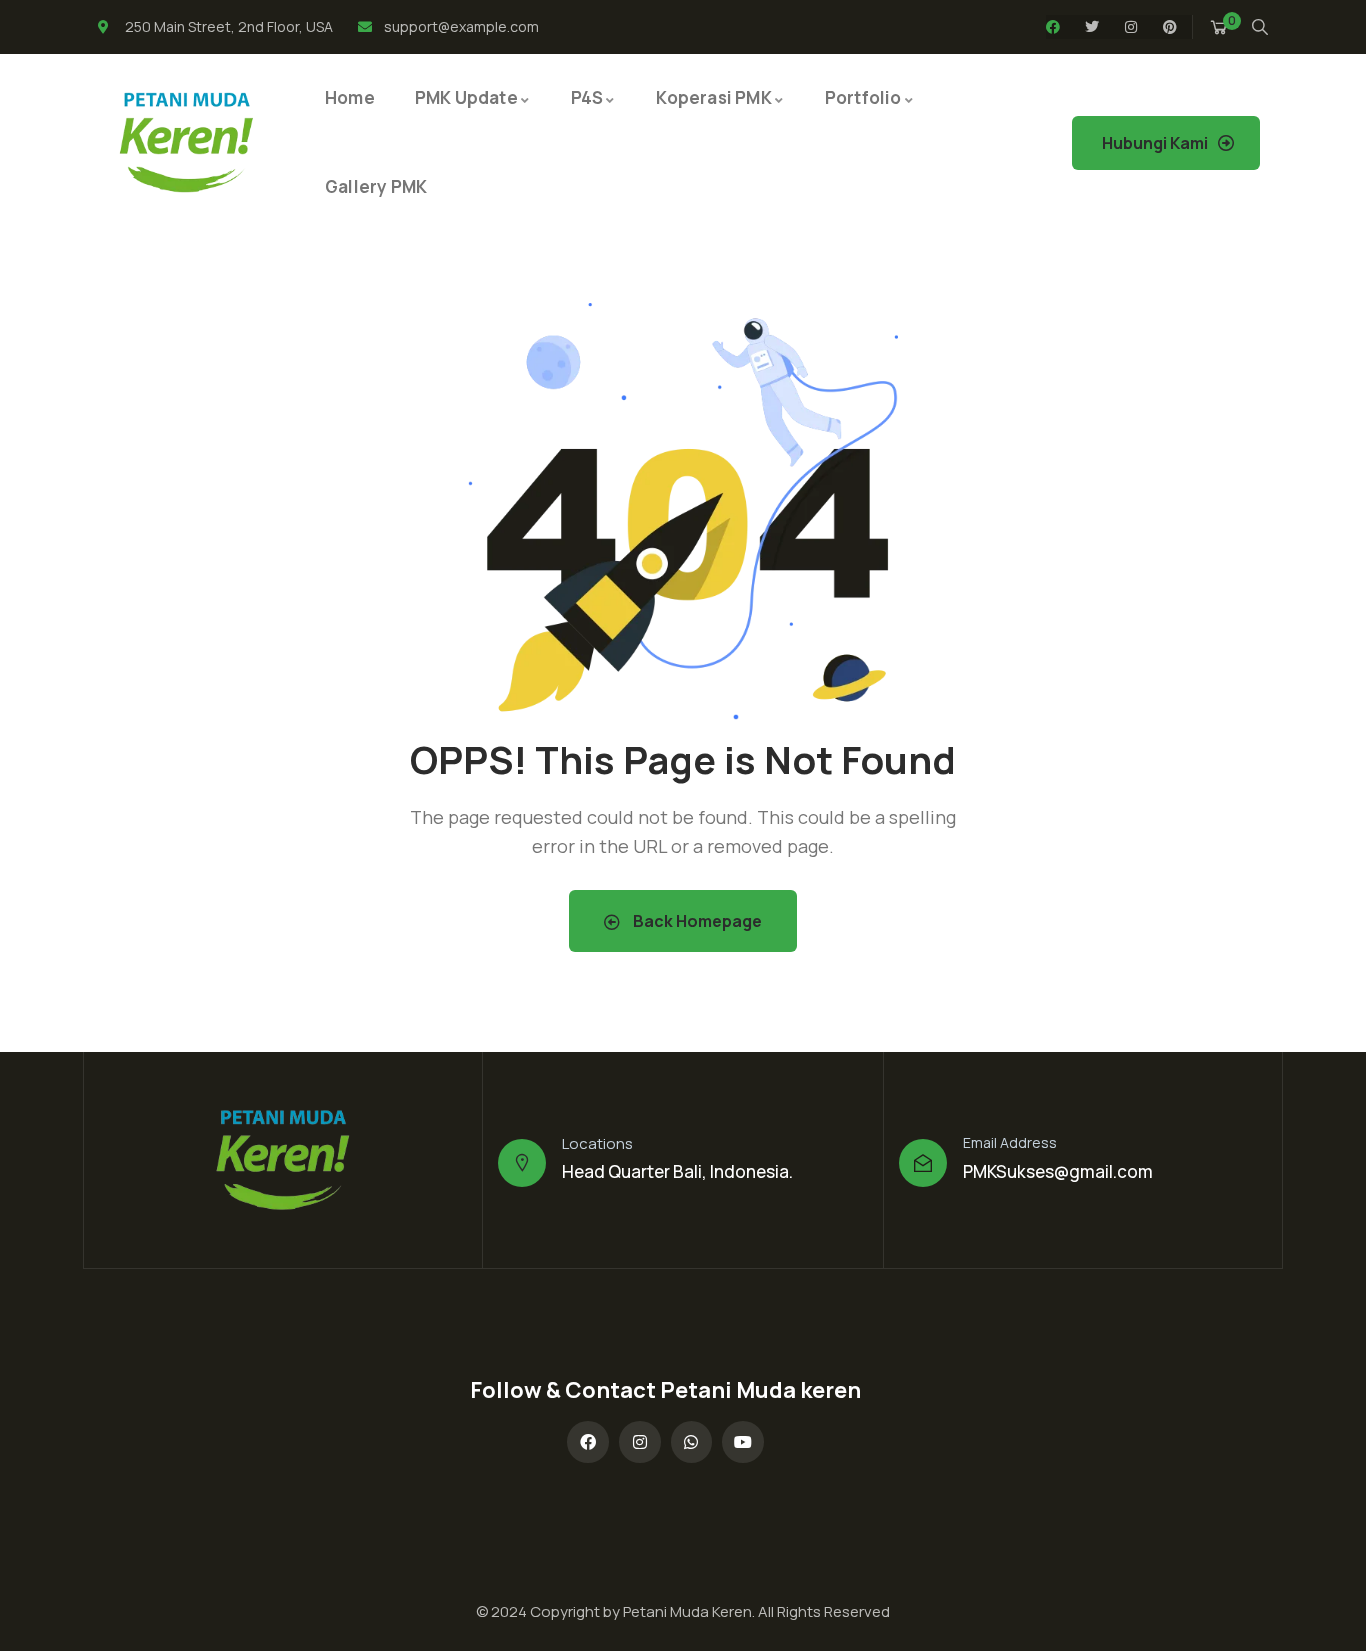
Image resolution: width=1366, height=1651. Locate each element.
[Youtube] (743, 1442)
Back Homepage (696, 921)
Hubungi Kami (1155, 143)
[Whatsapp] (692, 1442)
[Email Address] (923, 1163)
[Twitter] (1092, 27)
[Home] (186, 142)
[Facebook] (1053, 27)
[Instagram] (1131, 27)
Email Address (1010, 1142)
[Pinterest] (1170, 27)
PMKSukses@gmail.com (1058, 1171)
